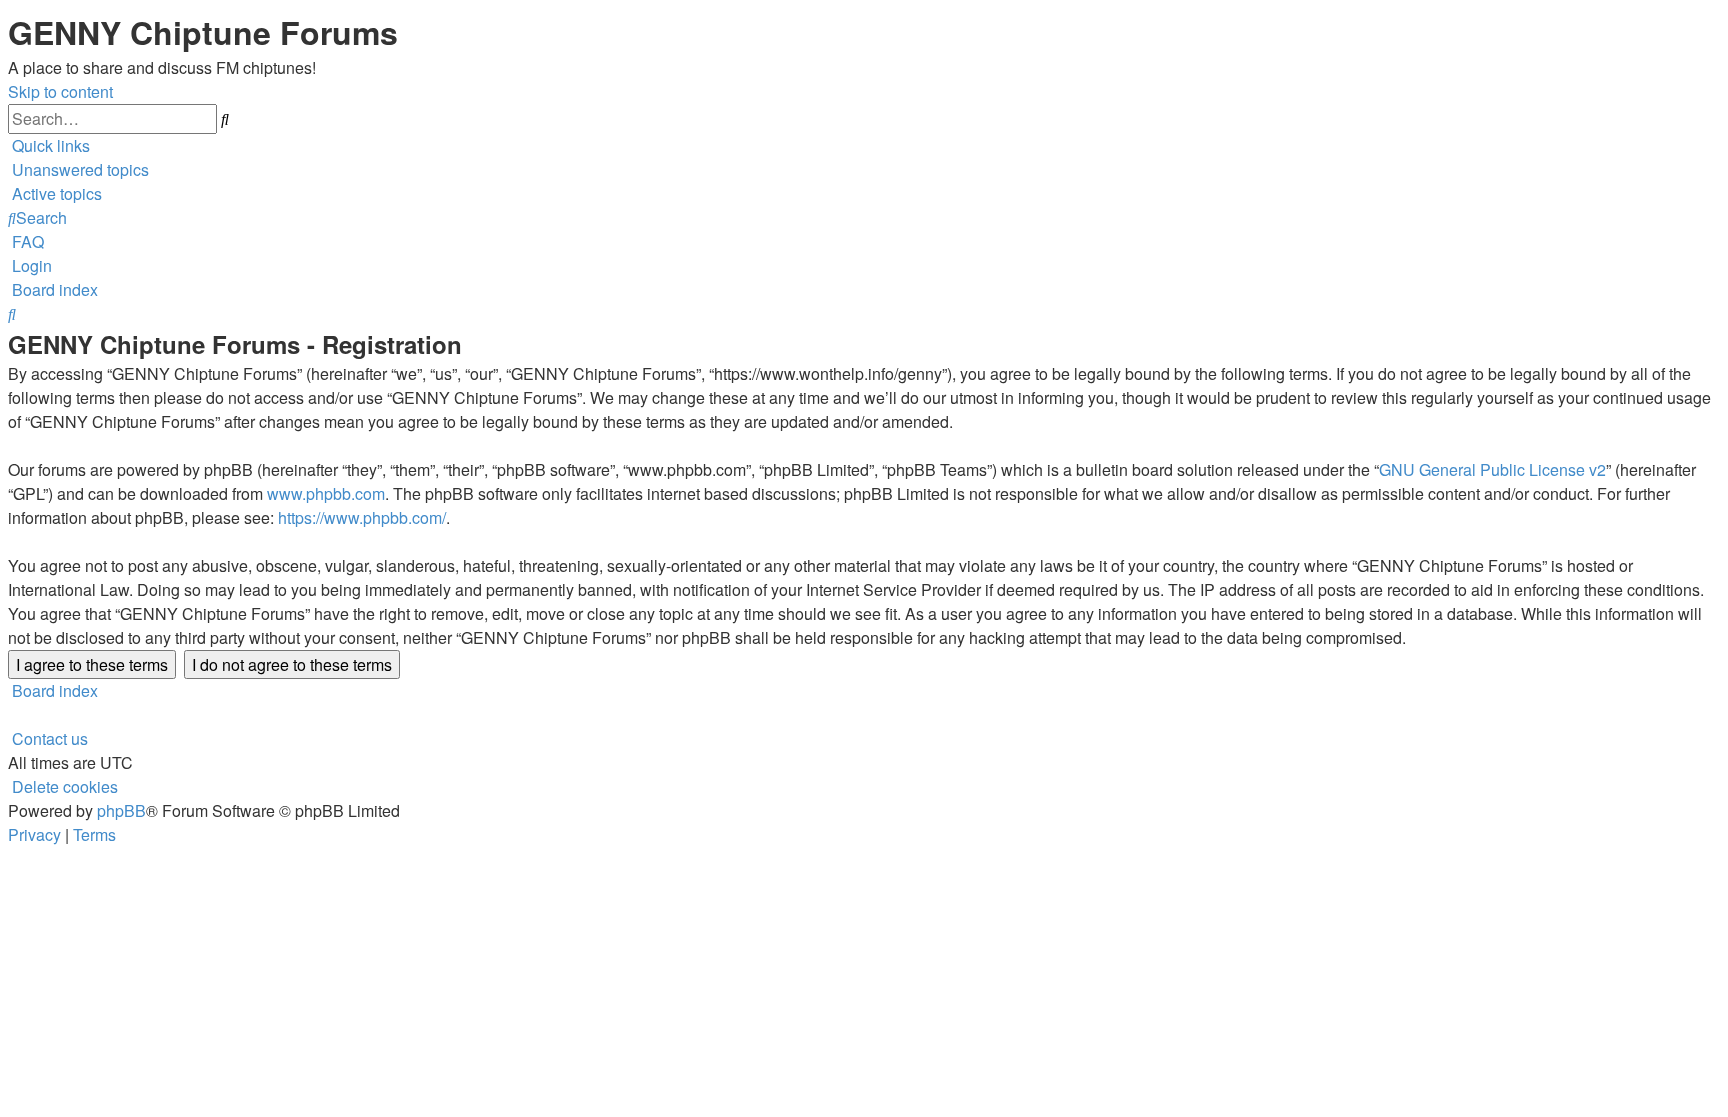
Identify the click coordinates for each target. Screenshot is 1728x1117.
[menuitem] (78, 169)
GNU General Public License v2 (1492, 469)
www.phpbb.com (326, 493)
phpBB (121, 810)
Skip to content (60, 91)
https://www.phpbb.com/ (362, 517)
